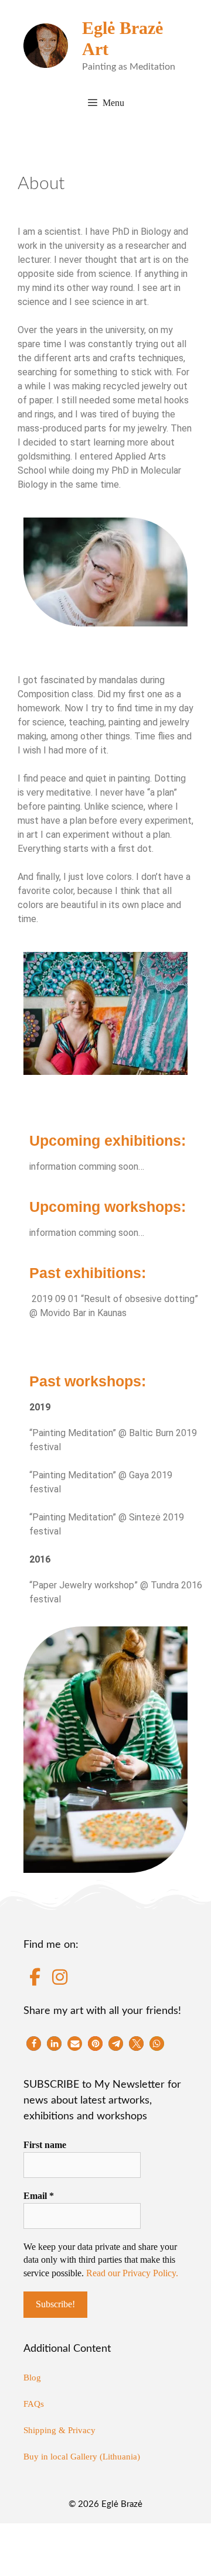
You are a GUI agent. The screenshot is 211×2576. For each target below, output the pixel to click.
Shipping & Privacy (59, 2430)
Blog (32, 2378)
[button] (34, 2044)
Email (39, 2196)
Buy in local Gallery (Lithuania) (82, 2457)
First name (45, 2145)
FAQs (34, 2404)
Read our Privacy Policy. (132, 2273)
